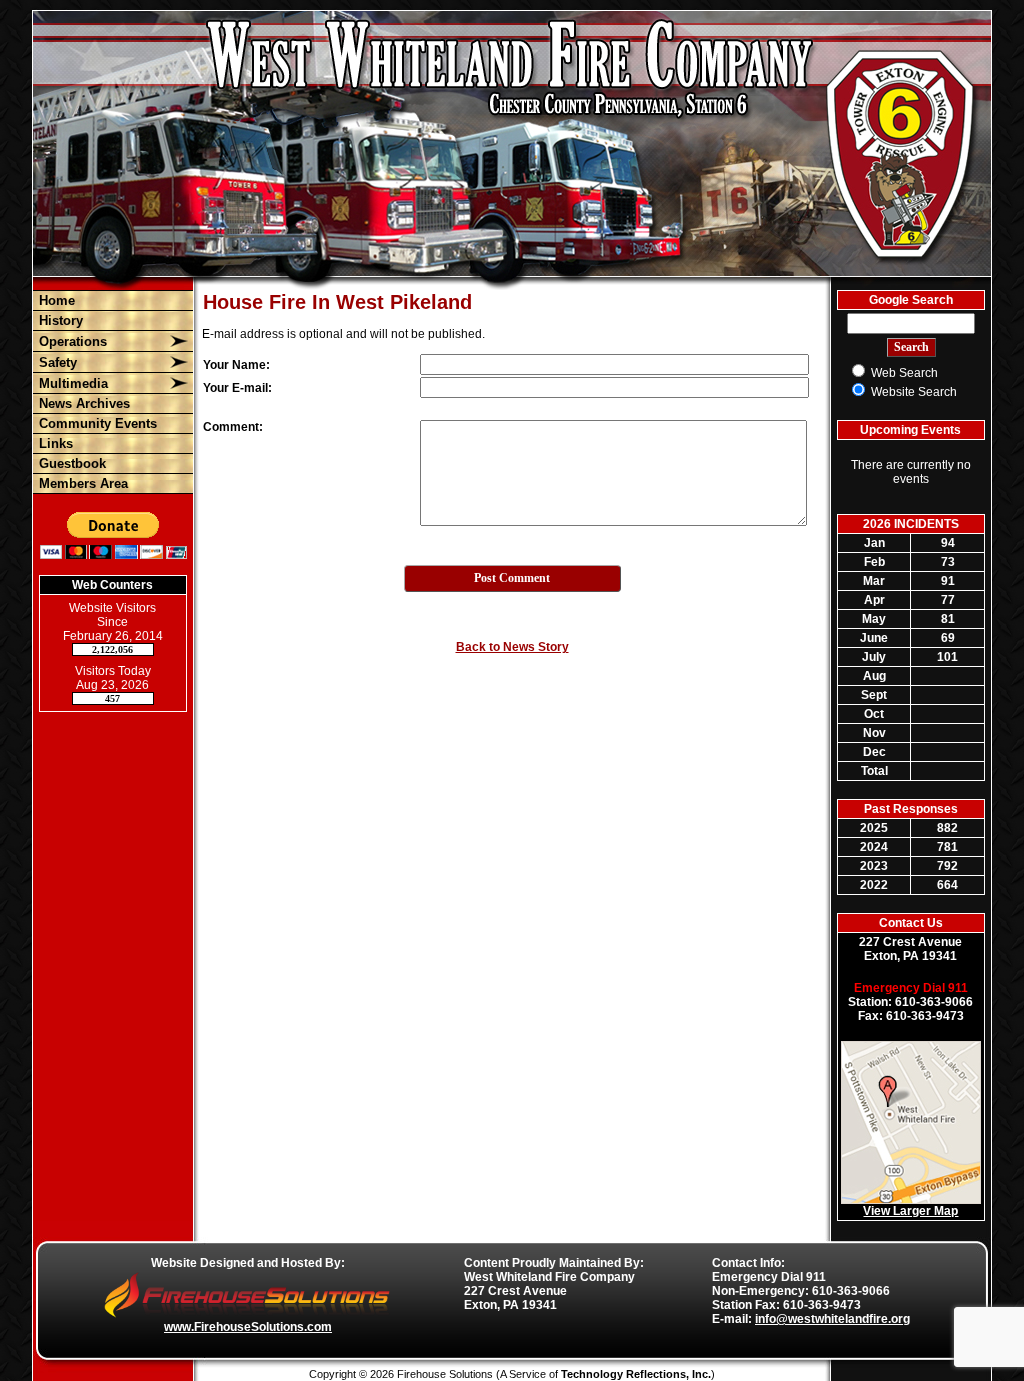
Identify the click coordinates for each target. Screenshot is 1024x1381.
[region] (113, 392)
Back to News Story (512, 647)
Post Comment (512, 578)
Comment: (233, 427)
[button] (100, 341)
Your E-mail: (237, 388)
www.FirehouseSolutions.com (248, 1327)
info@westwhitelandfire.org (832, 1319)
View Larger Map (910, 1211)
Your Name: (236, 365)
